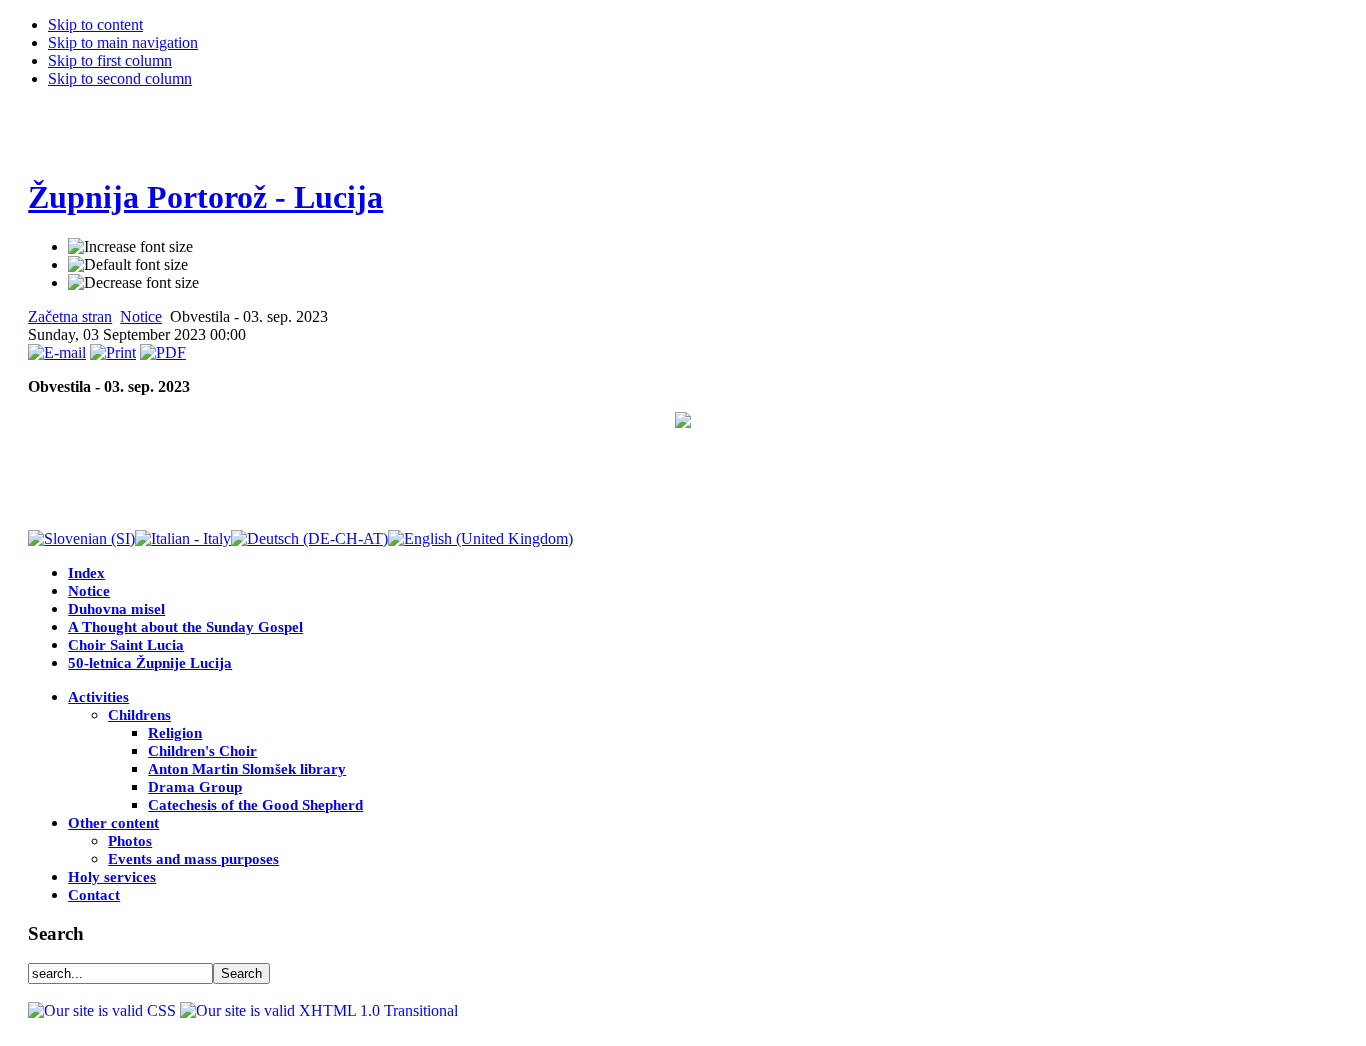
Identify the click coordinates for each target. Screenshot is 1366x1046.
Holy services (112, 877)
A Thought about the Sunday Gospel (185, 627)
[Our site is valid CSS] (104, 1010)
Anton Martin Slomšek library (247, 769)
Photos (130, 841)
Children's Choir (202, 751)
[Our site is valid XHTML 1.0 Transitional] (319, 1010)
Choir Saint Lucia (126, 645)
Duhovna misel (116, 609)
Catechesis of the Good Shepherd (255, 805)
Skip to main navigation (123, 42)
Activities (98, 697)
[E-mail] (57, 352)
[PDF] (163, 352)
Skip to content (95, 24)
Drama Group (195, 787)
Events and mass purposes (193, 859)
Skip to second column (120, 78)
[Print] (113, 352)
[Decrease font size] (133, 283)
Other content (113, 823)
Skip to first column (110, 60)
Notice (141, 316)
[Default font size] (128, 265)
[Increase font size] (130, 247)
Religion (175, 733)
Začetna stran (70, 316)
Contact (94, 895)
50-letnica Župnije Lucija (150, 663)
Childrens (139, 715)
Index (86, 573)
